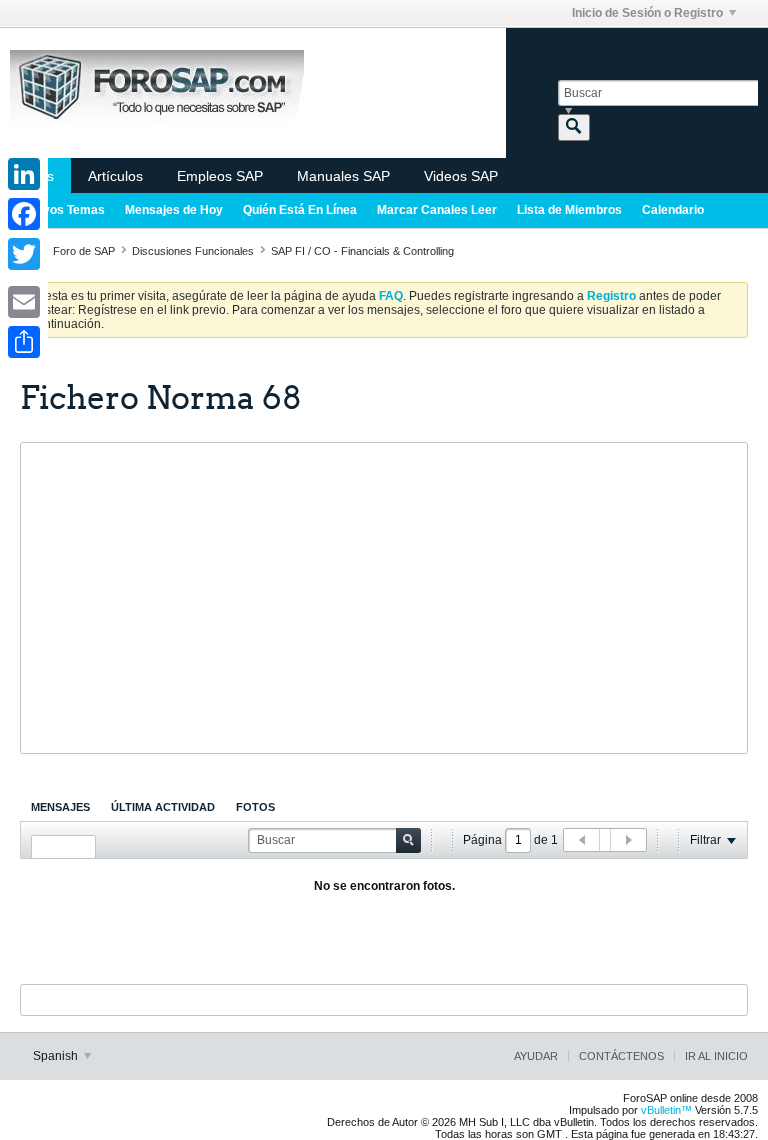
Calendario (673, 210)
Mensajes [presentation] (60, 807)
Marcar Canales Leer (437, 210)
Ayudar (536, 1056)
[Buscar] (574, 127)
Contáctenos (621, 1056)
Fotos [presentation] (255, 807)
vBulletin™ (666, 1110)
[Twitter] (24, 254)
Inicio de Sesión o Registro (647, 13)
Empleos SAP (220, 176)
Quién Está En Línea (300, 210)
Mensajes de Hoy (174, 210)
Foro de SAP (84, 251)
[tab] (60, 807)
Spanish (57, 1056)
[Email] (24, 302)
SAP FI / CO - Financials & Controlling (362, 251)
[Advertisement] (384, 598)
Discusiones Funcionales (193, 251)
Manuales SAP (343, 176)
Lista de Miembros (569, 210)
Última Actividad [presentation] (163, 807)
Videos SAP (461, 176)
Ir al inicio (716, 1056)
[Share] (24, 342)
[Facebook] (24, 214)
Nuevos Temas (62, 210)
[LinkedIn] (24, 174)
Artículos (115, 176)
